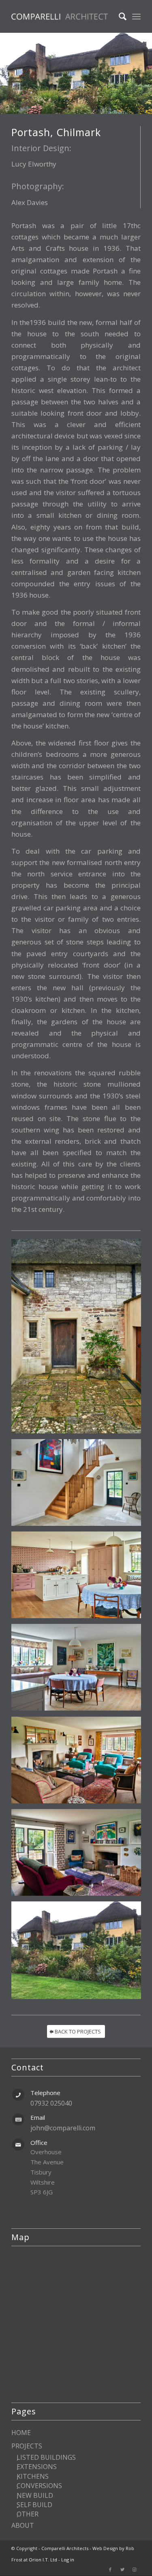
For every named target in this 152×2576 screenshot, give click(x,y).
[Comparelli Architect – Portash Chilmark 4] (79, 1670)
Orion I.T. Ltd (43, 2560)
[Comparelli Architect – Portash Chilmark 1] (79, 1339)
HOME (21, 2433)
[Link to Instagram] (135, 2570)
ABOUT (23, 2525)
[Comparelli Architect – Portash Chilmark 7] (79, 1953)
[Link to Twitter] (122, 2570)
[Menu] (136, 16)
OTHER (28, 2514)
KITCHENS (33, 2476)
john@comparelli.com (63, 2128)
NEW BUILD (35, 2495)
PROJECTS (27, 2446)
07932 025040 (51, 2103)
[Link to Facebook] (110, 2570)
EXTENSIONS (37, 2467)
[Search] (119, 16)
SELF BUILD (34, 2505)
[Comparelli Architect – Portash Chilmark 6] (79, 1855)
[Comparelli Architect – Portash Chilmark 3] (79, 1578)
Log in (68, 2560)
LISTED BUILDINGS (46, 2457)
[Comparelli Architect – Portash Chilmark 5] (79, 1763)
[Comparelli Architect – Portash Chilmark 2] (79, 1485)
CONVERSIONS (39, 2486)
